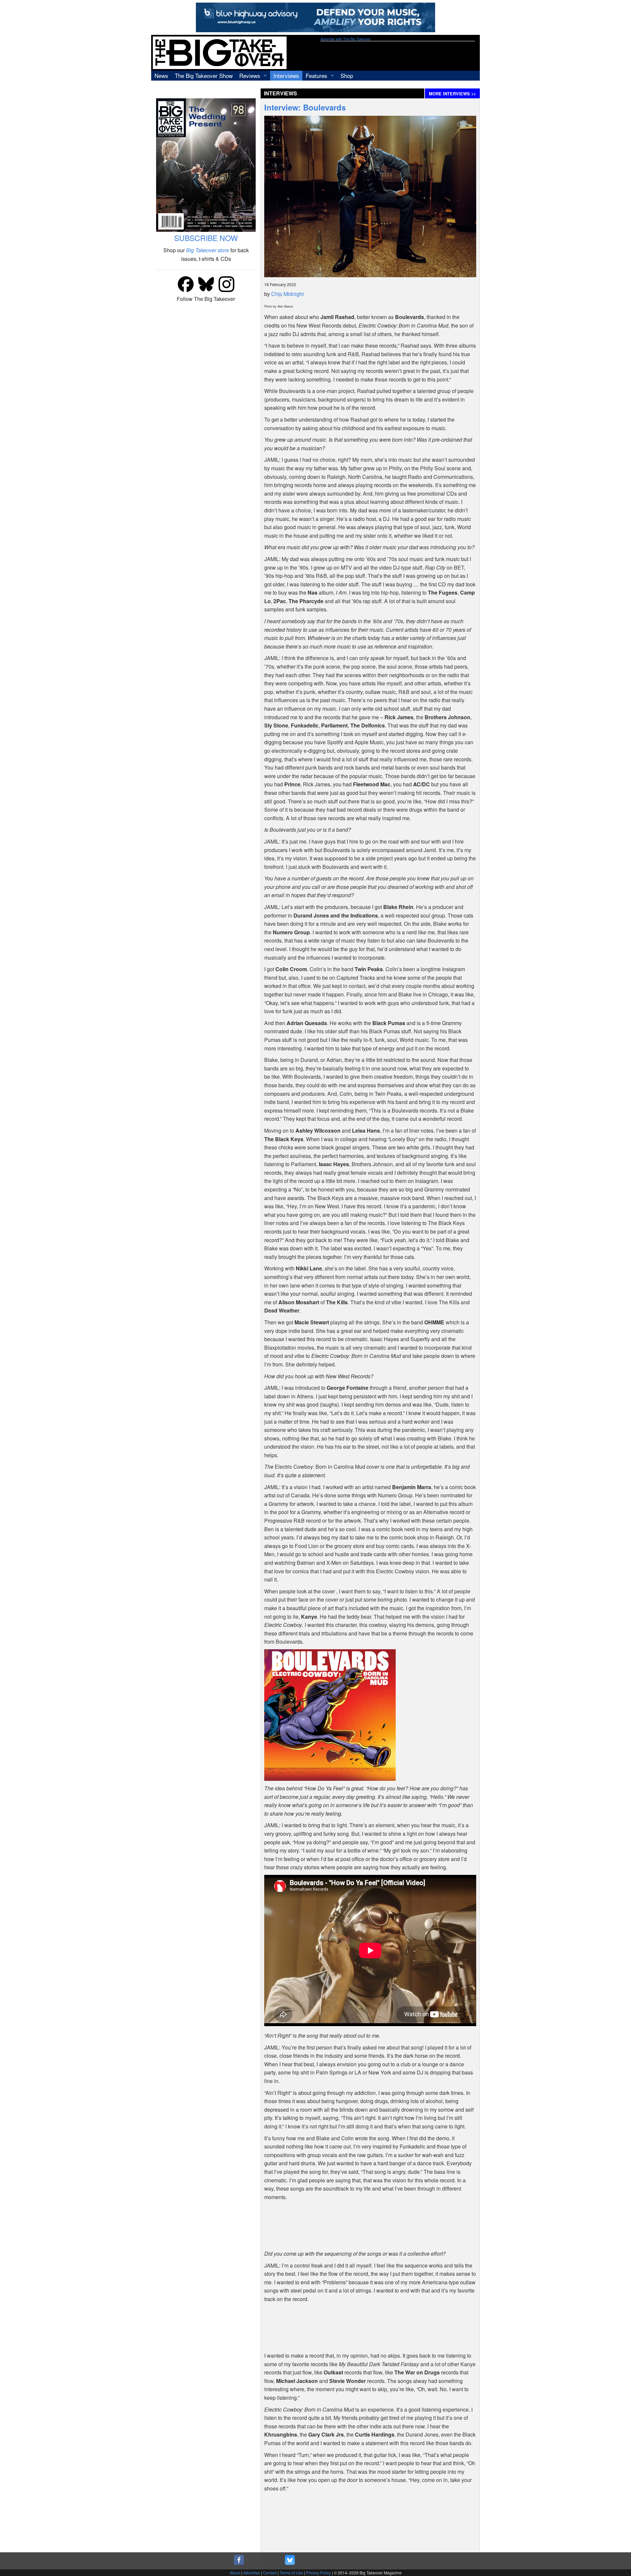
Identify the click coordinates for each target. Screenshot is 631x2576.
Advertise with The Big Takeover (346, 39)
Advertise (252, 2573)
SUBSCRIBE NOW (206, 238)
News (161, 75)
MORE (452, 94)
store (208, 250)
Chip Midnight (287, 294)
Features (316, 75)
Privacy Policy (318, 2573)
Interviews (286, 75)
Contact (270, 2573)
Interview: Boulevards (305, 107)
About (235, 2573)
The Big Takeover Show (204, 75)
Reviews (250, 75)
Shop (347, 75)
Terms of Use (291, 2573)
